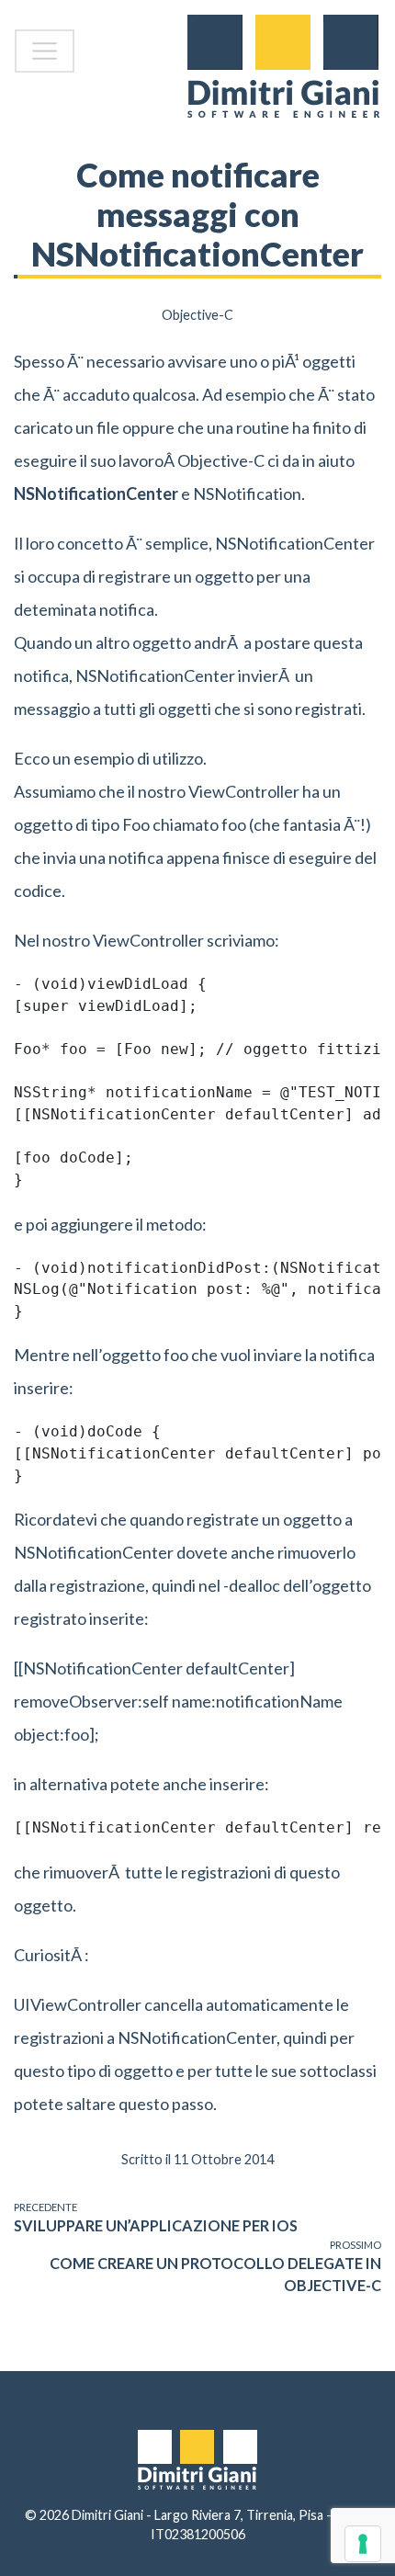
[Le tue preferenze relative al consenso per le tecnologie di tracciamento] (363, 2544)
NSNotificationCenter (96, 494)
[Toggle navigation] (45, 51)
